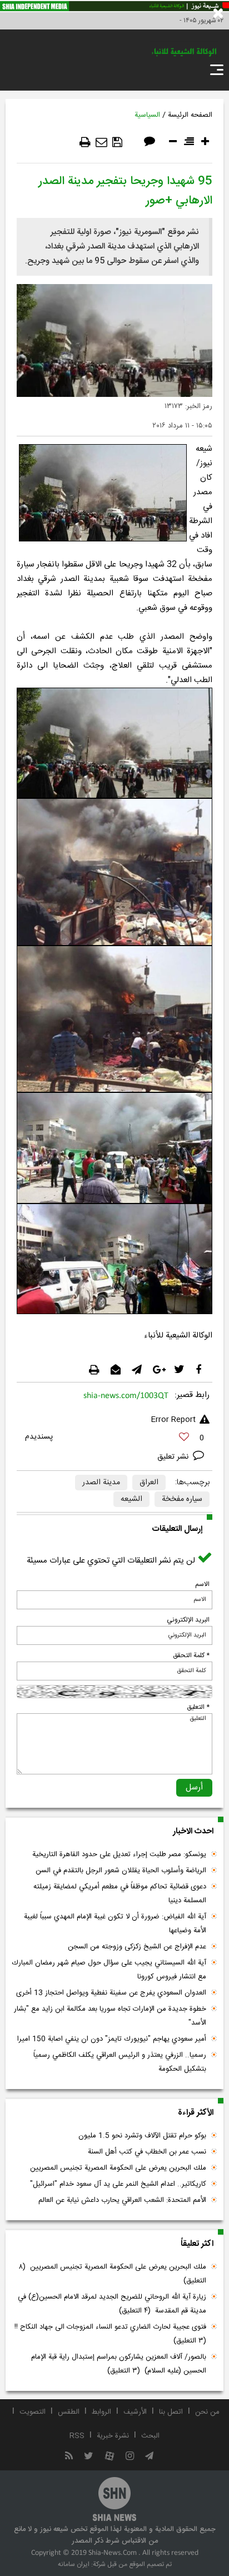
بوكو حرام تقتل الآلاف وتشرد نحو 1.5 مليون (142, 2136)
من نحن (207, 2412)
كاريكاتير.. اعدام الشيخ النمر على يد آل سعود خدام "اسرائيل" (118, 2184)
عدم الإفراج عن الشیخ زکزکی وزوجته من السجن (137, 1947)
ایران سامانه (74, 2564)
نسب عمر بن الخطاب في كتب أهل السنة (147, 2152)
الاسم (202, 1584)
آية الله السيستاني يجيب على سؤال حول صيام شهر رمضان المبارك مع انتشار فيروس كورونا (109, 1970)
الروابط (101, 2412)
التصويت (33, 2412)
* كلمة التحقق (191, 1655)
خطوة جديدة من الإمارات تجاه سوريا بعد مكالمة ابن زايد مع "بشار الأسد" (110, 2016)
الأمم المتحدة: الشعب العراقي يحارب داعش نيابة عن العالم (122, 2200)
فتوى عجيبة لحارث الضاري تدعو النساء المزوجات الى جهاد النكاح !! (109, 2334)
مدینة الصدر (101, 1483)
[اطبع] (85, 142)
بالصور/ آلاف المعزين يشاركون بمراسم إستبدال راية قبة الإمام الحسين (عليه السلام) (119, 2364)
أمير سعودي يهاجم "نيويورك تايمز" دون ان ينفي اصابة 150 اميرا (112, 2039)
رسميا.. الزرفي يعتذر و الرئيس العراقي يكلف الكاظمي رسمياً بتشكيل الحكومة (120, 2062)
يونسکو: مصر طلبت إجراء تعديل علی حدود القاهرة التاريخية (119, 1854)
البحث (150, 2436)
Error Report (173, 1420)
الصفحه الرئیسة (190, 115)
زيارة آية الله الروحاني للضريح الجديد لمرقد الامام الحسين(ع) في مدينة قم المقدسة (112, 2304)
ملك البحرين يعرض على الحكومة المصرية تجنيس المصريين (118, 2168)
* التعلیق (198, 1707)
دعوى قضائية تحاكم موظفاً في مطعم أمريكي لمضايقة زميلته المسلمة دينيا (120, 1894)
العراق (149, 1483)
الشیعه (131, 1499)
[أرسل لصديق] (101, 142)
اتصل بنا (171, 2412)
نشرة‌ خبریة (113, 2436)
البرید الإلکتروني (188, 1620)
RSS (77, 2436)
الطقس (69, 2412)
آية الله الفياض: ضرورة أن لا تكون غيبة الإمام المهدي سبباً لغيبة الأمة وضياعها (115, 1924)
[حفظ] (117, 142)
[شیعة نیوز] (114, 6)
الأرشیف (135, 2412)
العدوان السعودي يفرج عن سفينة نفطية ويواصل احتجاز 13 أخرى (111, 1993)
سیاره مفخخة (182, 1499)
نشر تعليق (174, 1457)
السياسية (147, 115)
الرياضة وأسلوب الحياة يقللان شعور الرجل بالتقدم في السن (121, 1871)
